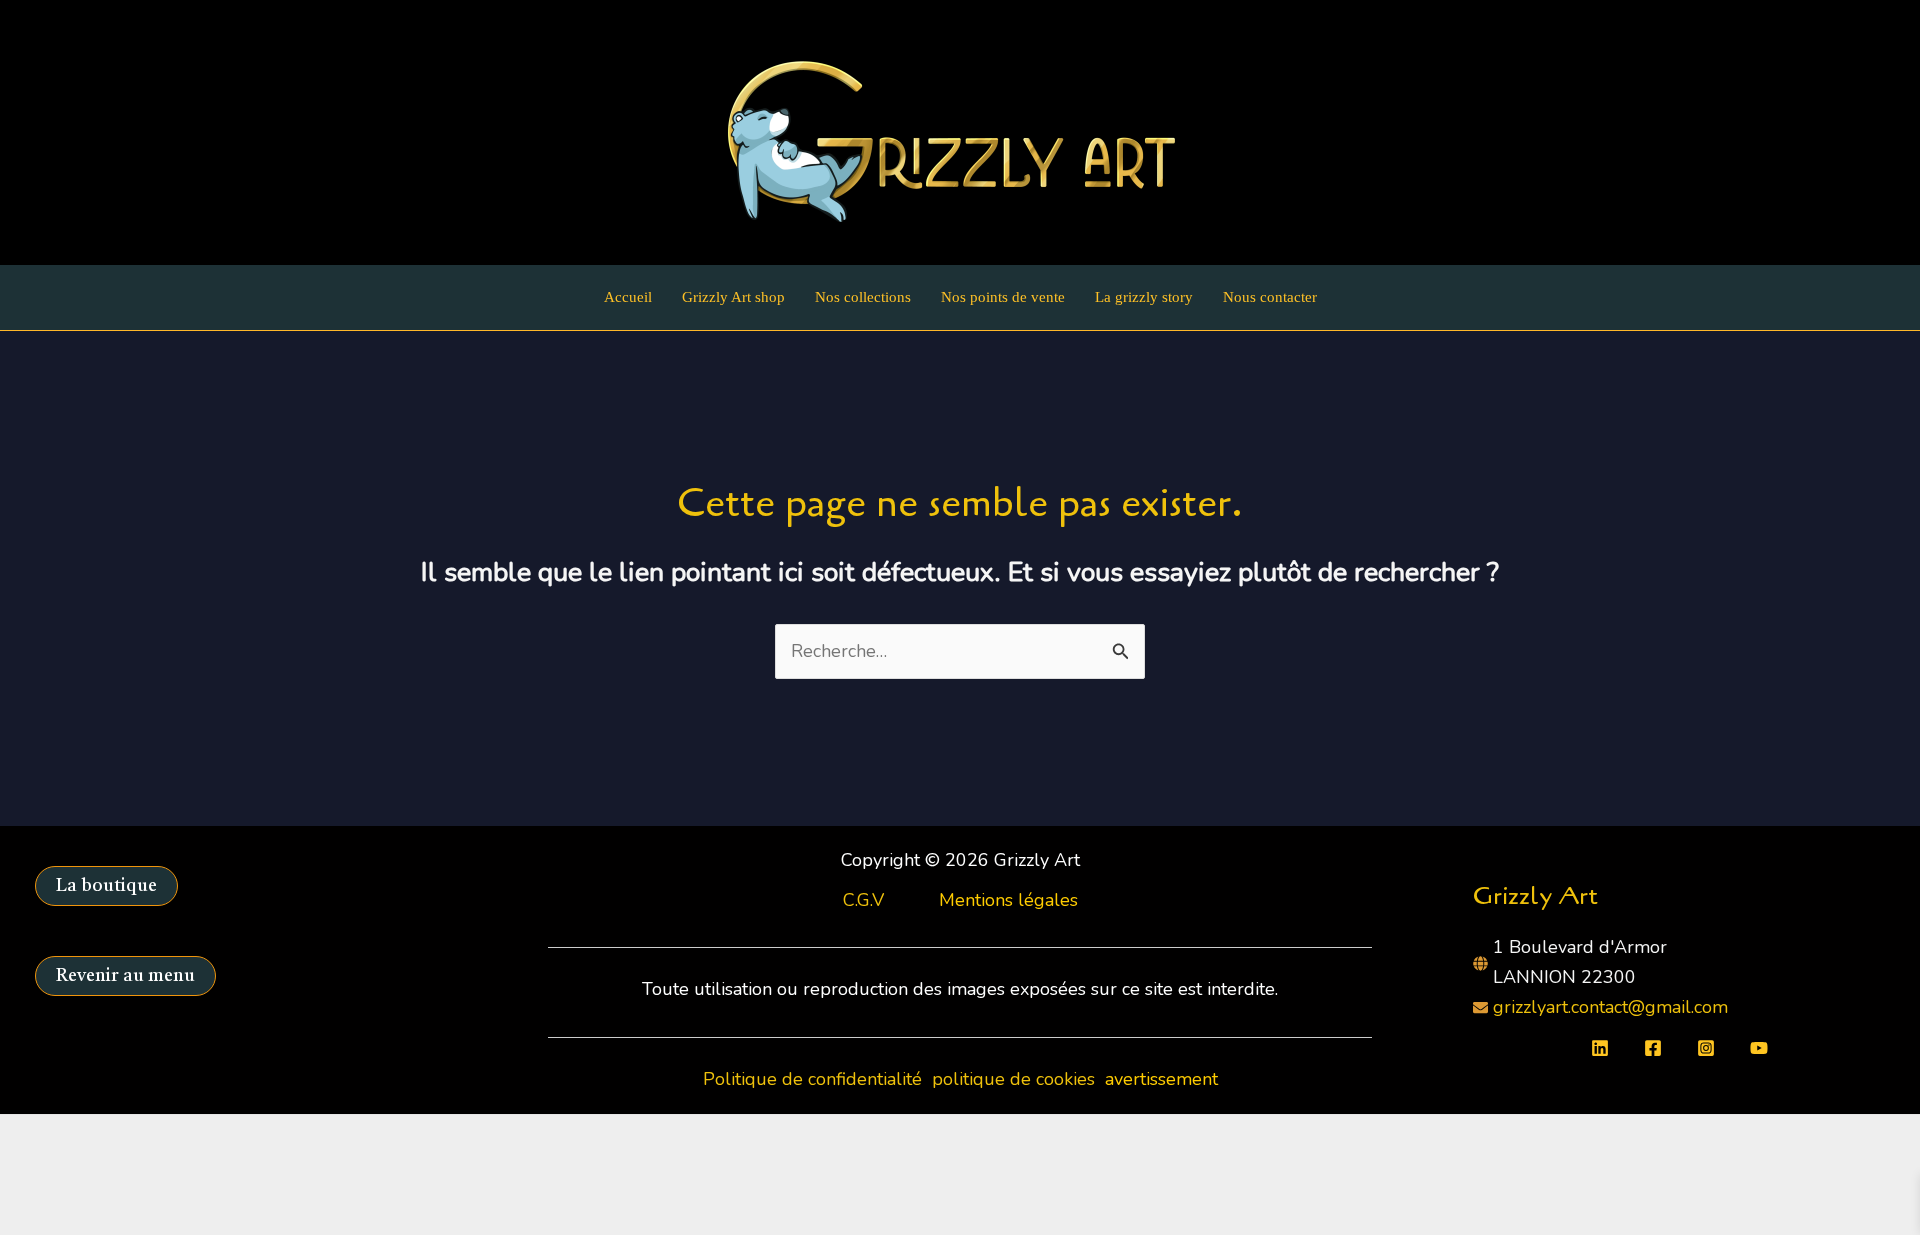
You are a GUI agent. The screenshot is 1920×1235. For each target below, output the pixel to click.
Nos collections (863, 297)
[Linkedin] (1600, 1048)
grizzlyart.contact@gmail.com (1610, 1007)
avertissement (1161, 1079)
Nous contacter (1270, 297)
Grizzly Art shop (733, 297)
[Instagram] (1706, 1048)
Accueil (628, 297)
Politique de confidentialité (815, 1079)
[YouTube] (1759, 1048)
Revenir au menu (125, 976)
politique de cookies (1016, 1079)
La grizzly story (1144, 297)
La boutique (106, 886)
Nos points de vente (1003, 297)
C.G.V (863, 900)
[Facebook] (1653, 1048)
